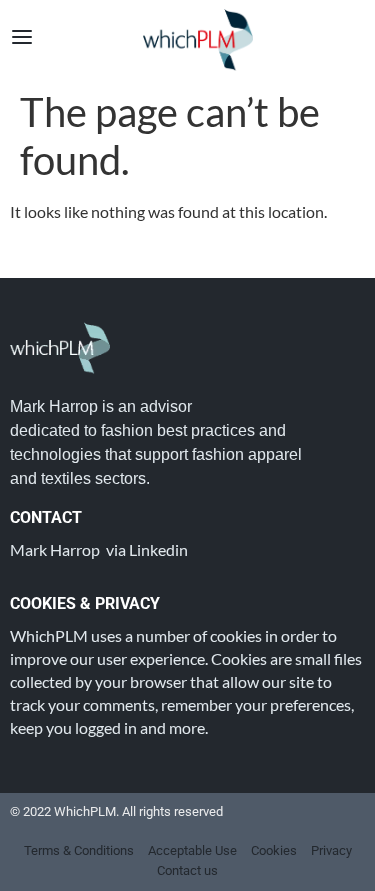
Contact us (187, 870)
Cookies (274, 850)
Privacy (331, 850)
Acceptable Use (192, 850)
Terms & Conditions (79, 850)
